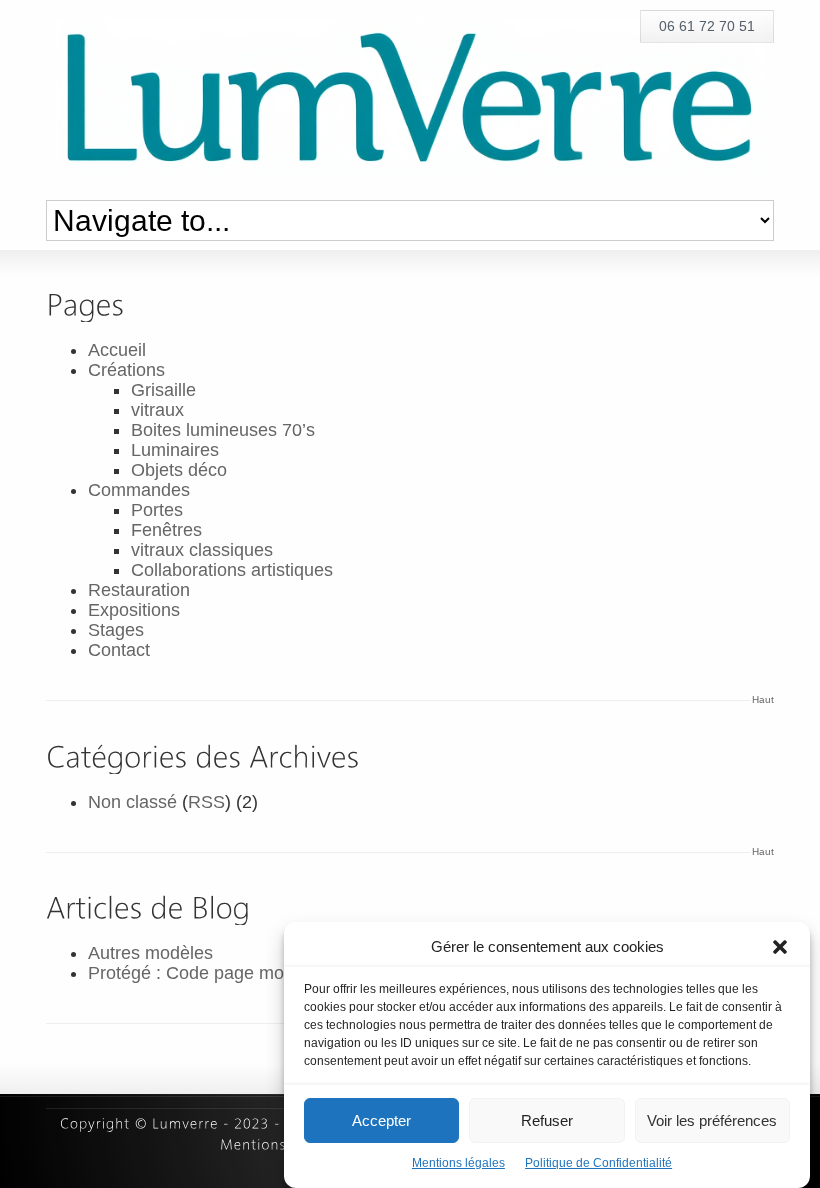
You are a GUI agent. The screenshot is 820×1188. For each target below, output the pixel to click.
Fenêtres (166, 530)
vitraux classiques (202, 550)
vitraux (157, 410)
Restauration (139, 590)
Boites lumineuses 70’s (223, 430)
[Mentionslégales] (280, 1145)
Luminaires (175, 450)
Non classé (132, 802)
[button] (780, 947)
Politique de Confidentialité (598, 1163)
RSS (206, 802)
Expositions (134, 610)
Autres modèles (150, 953)
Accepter (381, 1120)
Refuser (547, 1120)
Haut (763, 699)
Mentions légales (458, 1163)
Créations (126, 370)
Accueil (117, 350)
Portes (157, 510)
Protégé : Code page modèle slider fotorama (265, 973)
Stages (116, 630)
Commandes (139, 490)
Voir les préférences (712, 1120)
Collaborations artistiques (232, 570)
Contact (119, 650)
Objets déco (179, 470)
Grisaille (163, 390)
